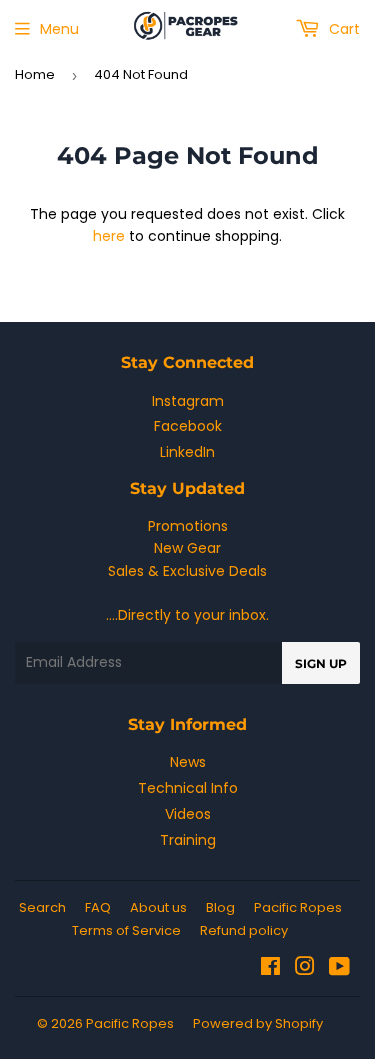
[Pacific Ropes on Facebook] (270, 969)
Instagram (188, 401)
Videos (188, 814)
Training (188, 840)
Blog (220, 907)
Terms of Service (126, 930)
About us (158, 907)
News (188, 762)
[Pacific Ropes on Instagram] (305, 969)
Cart (342, 29)
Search (42, 907)
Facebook (188, 426)
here (109, 236)
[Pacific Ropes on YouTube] (339, 969)
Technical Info (188, 788)
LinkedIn (187, 452)
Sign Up (321, 663)
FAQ (98, 907)
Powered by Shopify (258, 1023)
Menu (59, 29)
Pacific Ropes (298, 907)
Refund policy (244, 930)
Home (35, 74)
